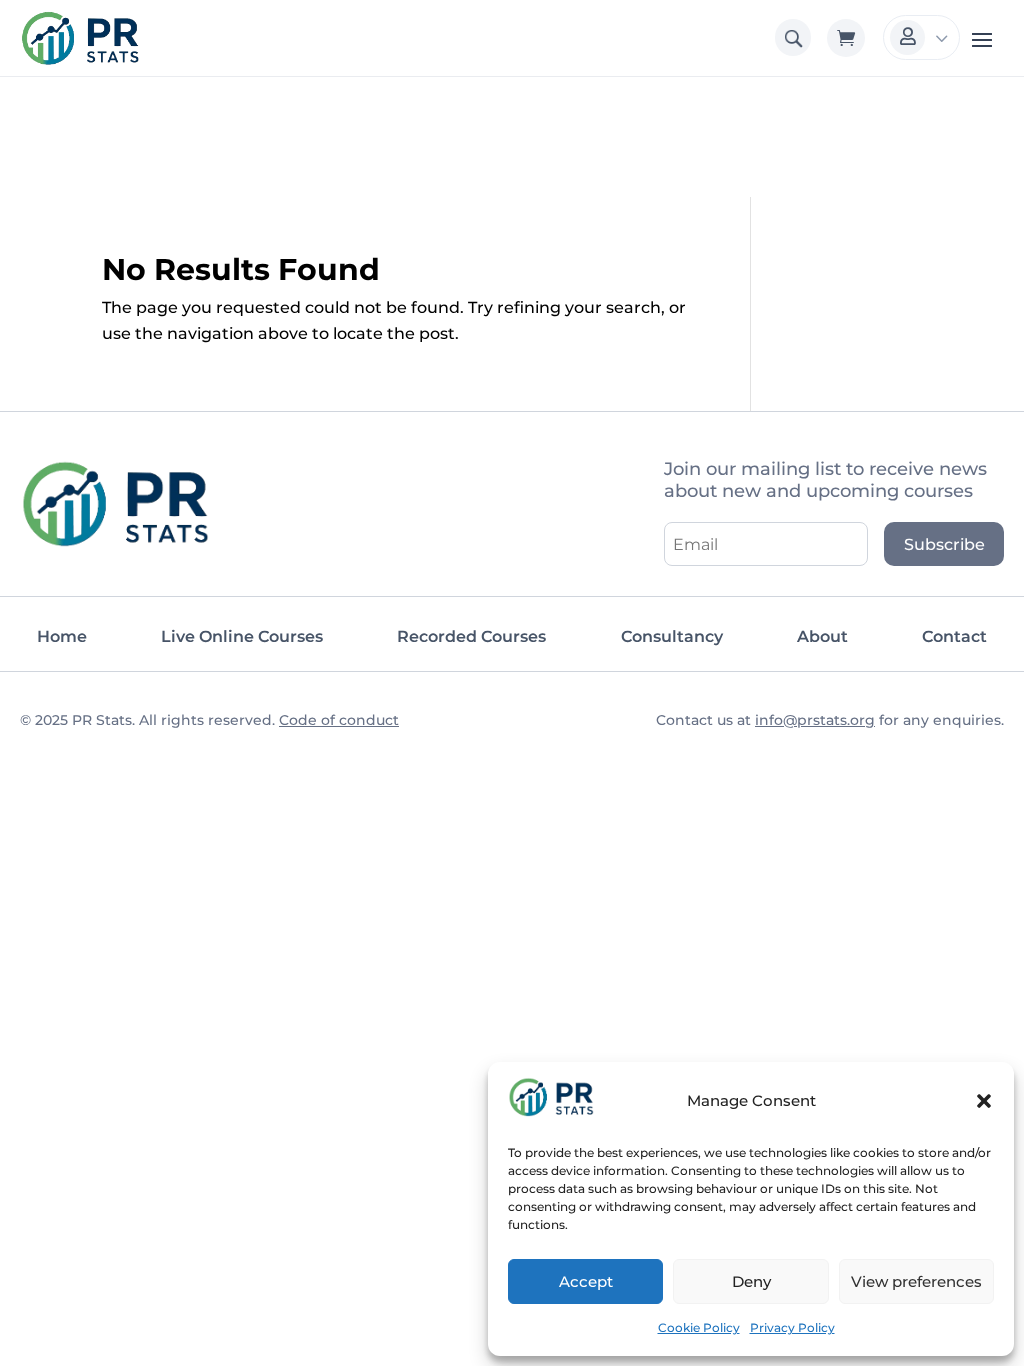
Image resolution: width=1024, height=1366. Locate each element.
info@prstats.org (815, 720)
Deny (751, 1281)
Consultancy (672, 636)
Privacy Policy (792, 1327)
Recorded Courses (471, 636)
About (822, 636)
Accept (586, 1281)
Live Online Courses (242, 636)
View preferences (916, 1281)
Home (62, 636)
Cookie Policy (699, 1327)
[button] (984, 1101)
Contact (954, 636)
